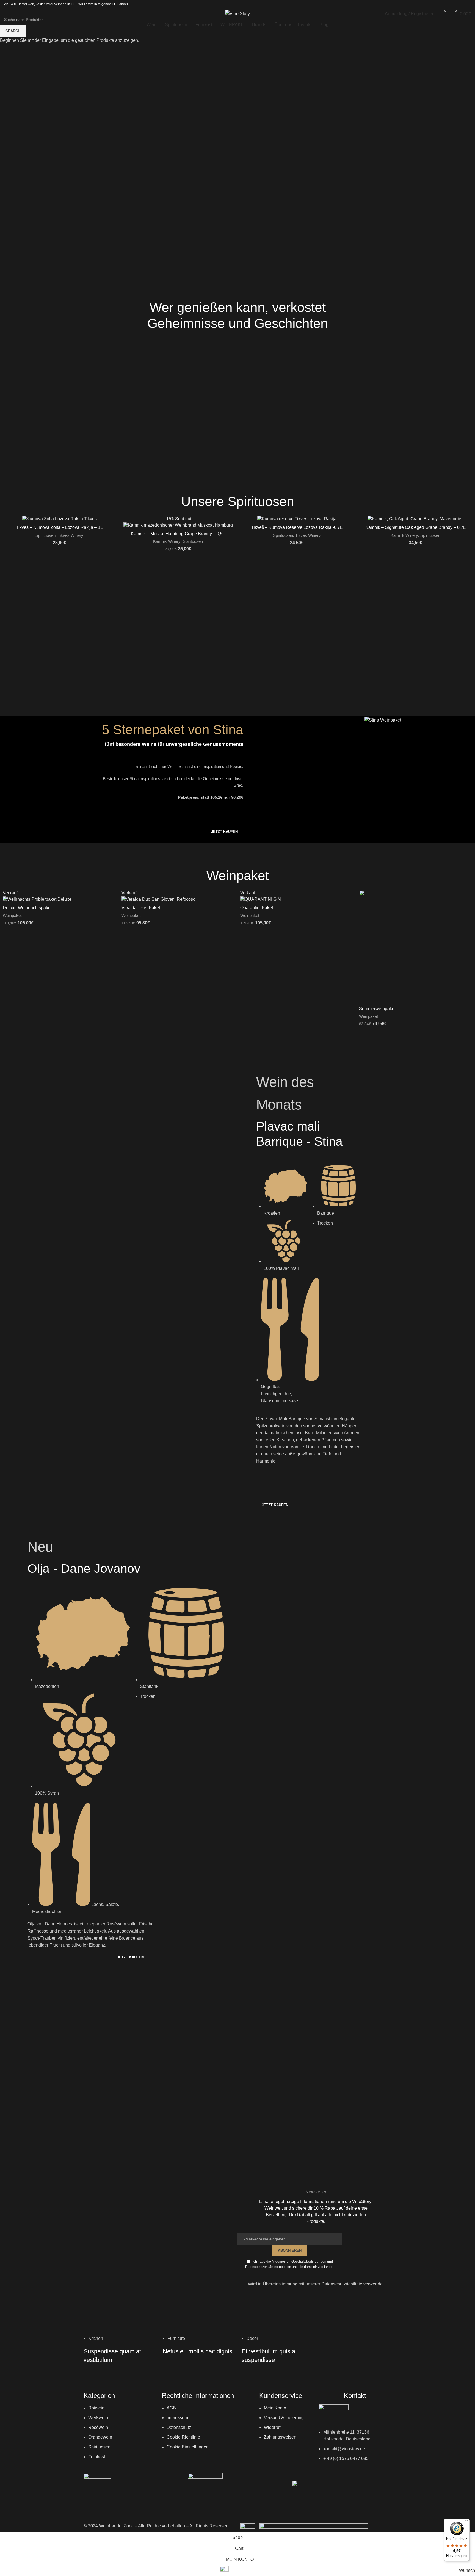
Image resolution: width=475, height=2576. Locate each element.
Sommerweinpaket (377, 1009)
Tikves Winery (71, 535)
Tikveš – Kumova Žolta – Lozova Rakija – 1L (59, 527)
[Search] (6, 14)
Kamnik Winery (167, 541)
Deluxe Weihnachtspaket (27, 908)
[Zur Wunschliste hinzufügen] (109, 896)
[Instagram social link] (460, 4)
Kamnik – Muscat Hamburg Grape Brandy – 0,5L (178, 534)
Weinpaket (12, 915)
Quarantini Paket (257, 908)
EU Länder (120, 4)
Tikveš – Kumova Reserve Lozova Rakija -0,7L (297, 527)
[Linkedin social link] (467, 4)
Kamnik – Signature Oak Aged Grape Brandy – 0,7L (415, 527)
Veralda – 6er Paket (141, 908)
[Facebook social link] (453, 4)
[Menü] (466, 2522)
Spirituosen (45, 535)
